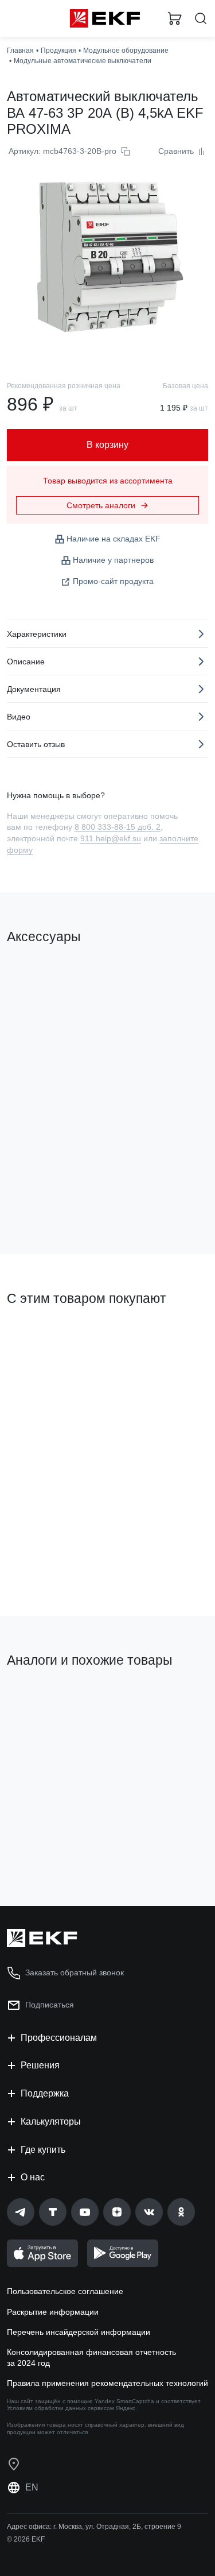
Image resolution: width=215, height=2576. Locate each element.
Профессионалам (59, 2038)
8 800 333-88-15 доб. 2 (118, 827)
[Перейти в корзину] (175, 18)
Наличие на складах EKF (114, 539)
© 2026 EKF (26, 2539)
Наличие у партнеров (113, 560)
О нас (33, 2177)
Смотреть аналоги (101, 505)
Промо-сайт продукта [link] (113, 581)
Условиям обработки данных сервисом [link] (60, 2408)
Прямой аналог (169, 1704)
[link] (21, 2212)
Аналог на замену (45, 1700)
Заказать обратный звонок (75, 1972)
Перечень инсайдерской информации (79, 2332)
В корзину (52, 1199)
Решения (40, 2065)
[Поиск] (201, 19)
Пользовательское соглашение (65, 2291)
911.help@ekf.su (111, 838)
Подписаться (50, 2005)
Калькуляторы (51, 2121)
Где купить (43, 2150)
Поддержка (45, 2093)
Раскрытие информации (53, 2312)
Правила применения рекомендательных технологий (107, 2383)
